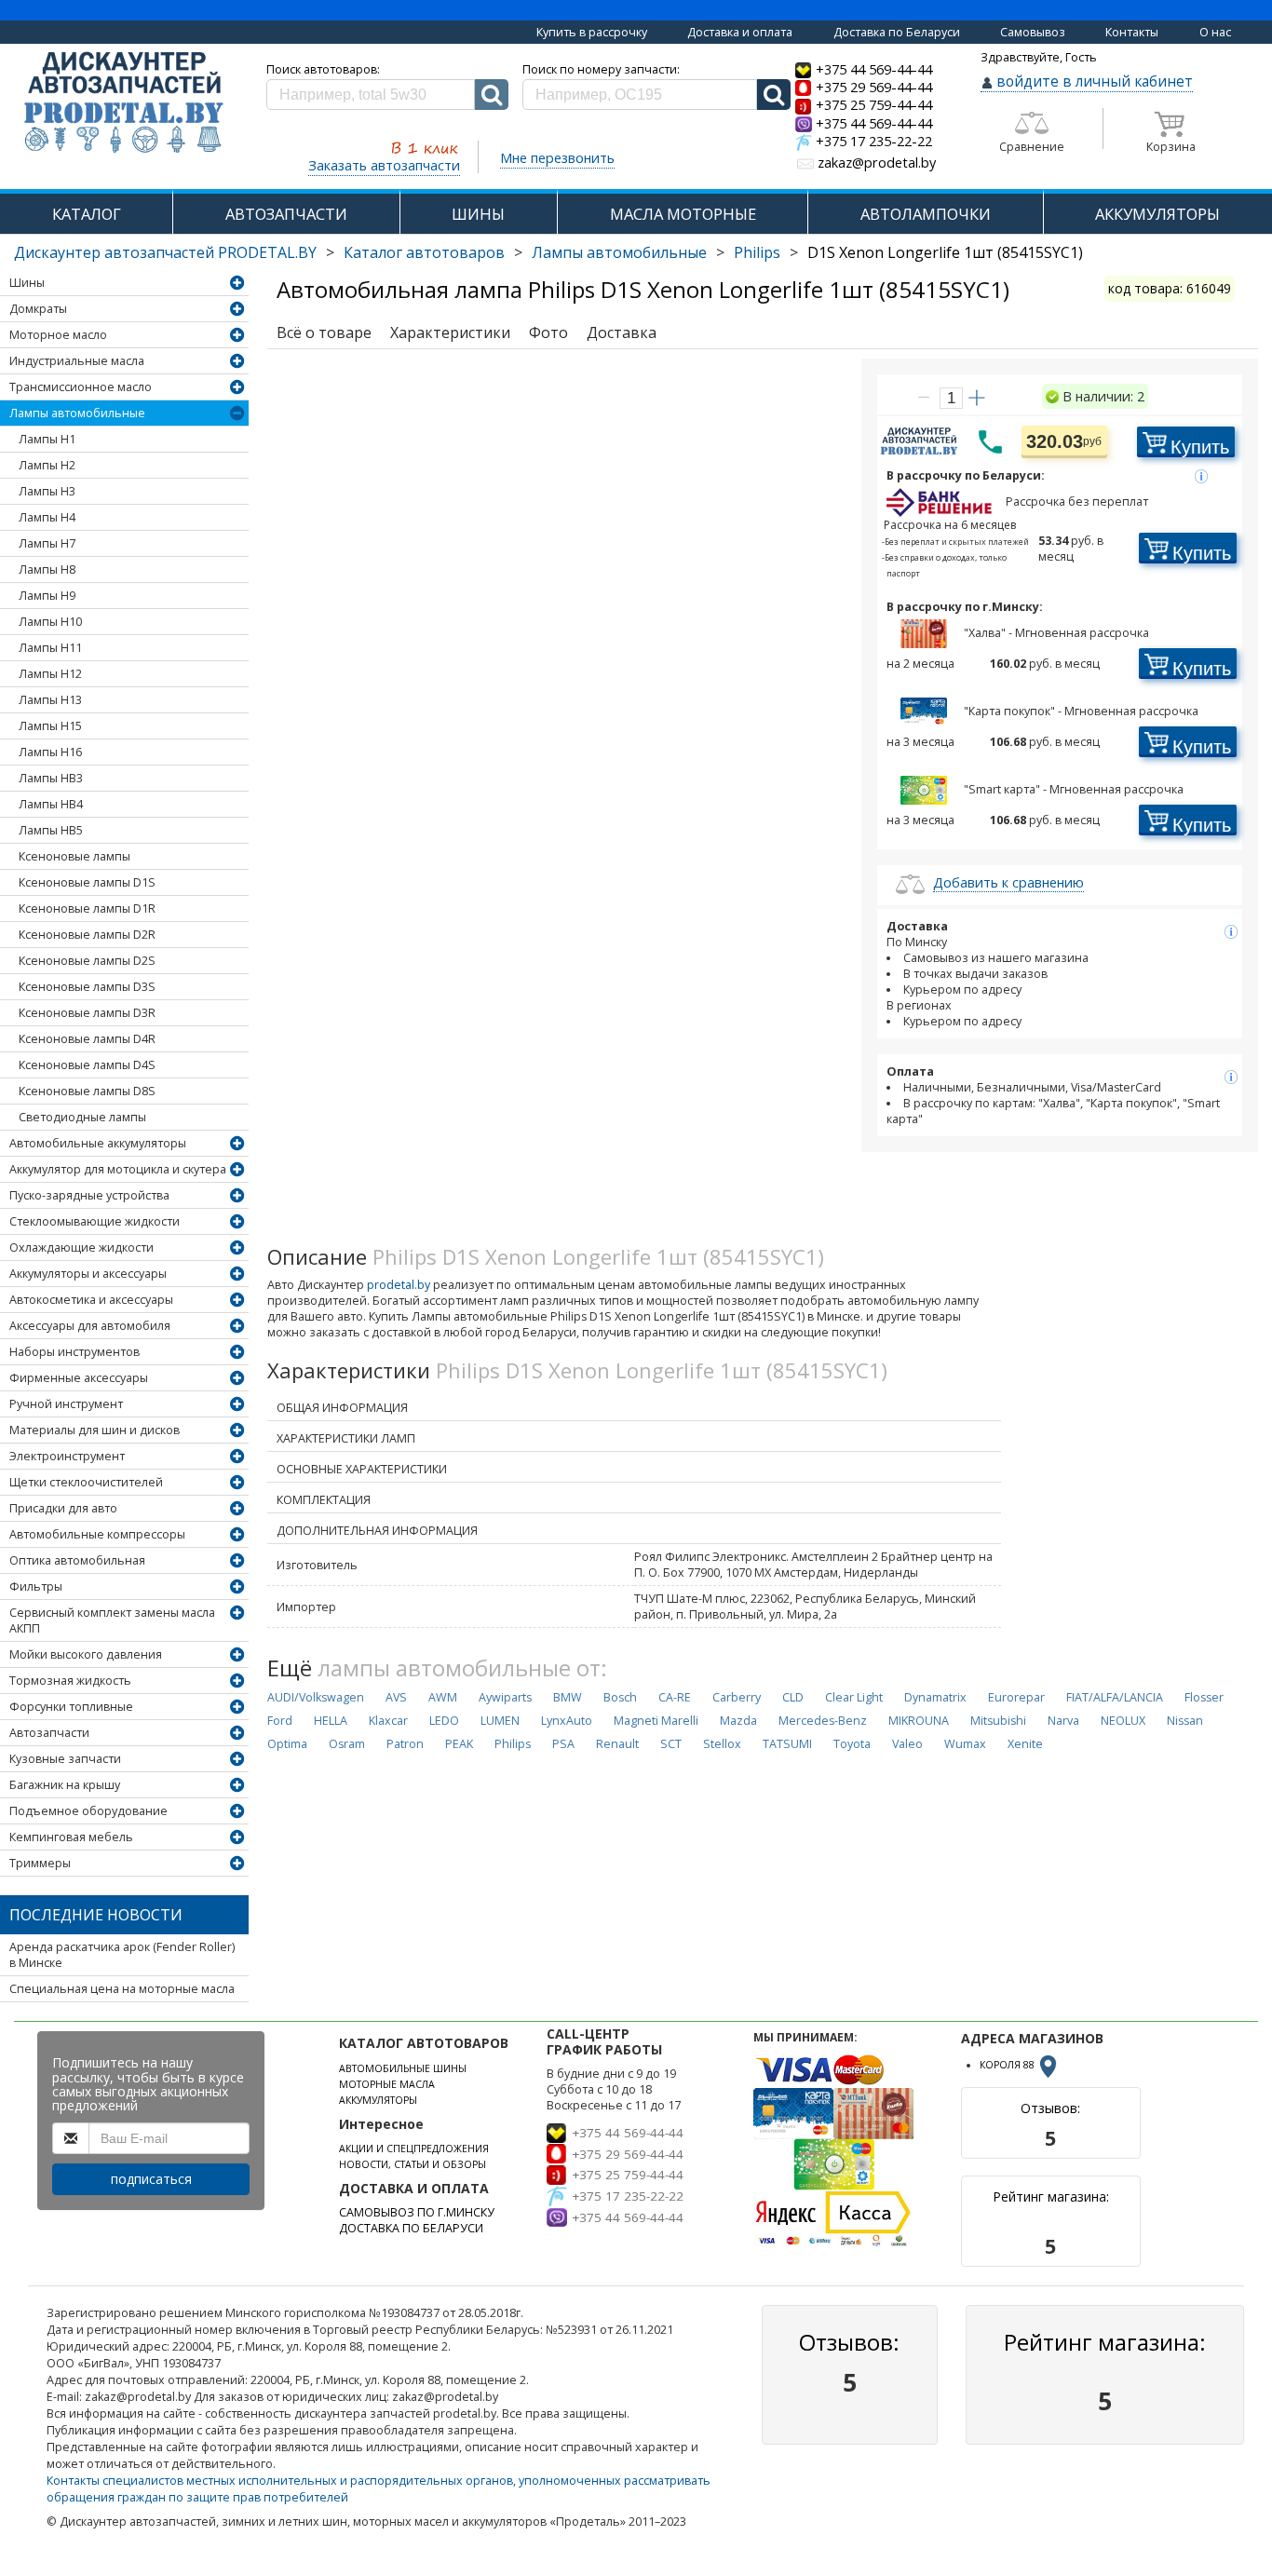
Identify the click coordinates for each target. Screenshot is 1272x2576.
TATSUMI (787, 1744)
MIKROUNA (919, 1721)
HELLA (331, 1721)
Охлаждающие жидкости (81, 1247)
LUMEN (500, 1721)
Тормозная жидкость (70, 1681)
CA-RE (675, 1697)
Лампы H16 (50, 752)
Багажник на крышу (65, 1785)
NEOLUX (1123, 1721)
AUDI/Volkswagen (316, 1697)
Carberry (737, 1697)
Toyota (852, 1744)
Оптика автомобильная (77, 1560)
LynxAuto (567, 1721)
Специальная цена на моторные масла (122, 1989)
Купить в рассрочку (592, 32)
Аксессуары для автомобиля (90, 1326)
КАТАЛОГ (87, 214)
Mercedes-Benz (823, 1721)
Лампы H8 (47, 569)
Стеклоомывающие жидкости (95, 1221)
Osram (347, 1744)
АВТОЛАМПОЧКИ (926, 214)
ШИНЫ (478, 214)
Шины (27, 283)
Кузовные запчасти (65, 1759)
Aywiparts (505, 1697)
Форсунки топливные (71, 1707)
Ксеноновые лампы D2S (87, 961)
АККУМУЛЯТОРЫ (1157, 214)
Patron (405, 1744)
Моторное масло (58, 335)
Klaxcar (388, 1721)
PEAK (459, 1744)
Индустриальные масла (77, 361)
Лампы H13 (50, 700)
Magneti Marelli (656, 1721)
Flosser (1204, 1697)
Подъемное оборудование (88, 1811)
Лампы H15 (50, 726)
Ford (280, 1721)
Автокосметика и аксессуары (91, 1300)
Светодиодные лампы (82, 1117)
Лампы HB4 (51, 804)
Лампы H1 (47, 439)
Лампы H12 (50, 674)
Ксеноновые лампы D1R (87, 908)
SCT (671, 1744)
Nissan (1185, 1721)
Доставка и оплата (740, 32)
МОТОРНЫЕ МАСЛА (387, 2084)
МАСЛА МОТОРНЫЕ (683, 214)
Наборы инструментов (74, 1352)
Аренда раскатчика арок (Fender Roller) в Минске (122, 1955)
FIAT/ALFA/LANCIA (1115, 1697)
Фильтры (36, 1586)
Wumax (965, 1744)
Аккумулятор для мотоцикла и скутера (118, 1169)
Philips (757, 252)
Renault (617, 1744)
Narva (1063, 1721)
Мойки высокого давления (86, 1654)
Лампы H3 (47, 491)
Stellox (722, 1744)
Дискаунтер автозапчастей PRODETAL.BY (165, 252)
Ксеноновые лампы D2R (87, 935)
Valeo (907, 1744)
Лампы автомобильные (619, 252)
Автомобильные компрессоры (97, 1534)
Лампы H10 (50, 622)
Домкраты (38, 309)
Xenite (1025, 1744)
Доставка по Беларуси (897, 32)
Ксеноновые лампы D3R (87, 1013)
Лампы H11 (50, 648)
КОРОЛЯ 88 (1008, 2065)
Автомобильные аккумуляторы (98, 1143)
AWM (443, 1697)
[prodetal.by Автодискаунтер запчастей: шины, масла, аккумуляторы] (124, 104)
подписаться (151, 2179)
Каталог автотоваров (424, 252)
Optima (287, 1744)
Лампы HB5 (51, 830)
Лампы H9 (47, 596)
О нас (1215, 32)
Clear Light (854, 1697)
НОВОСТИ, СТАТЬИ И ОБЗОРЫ (413, 2164)
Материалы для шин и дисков (95, 1430)
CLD (793, 1697)
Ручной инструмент (66, 1404)
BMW (568, 1697)
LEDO (444, 1721)
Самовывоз (1033, 32)
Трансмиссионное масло (81, 387)
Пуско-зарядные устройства (89, 1195)
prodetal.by (399, 1285)
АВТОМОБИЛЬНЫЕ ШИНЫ (403, 2068)
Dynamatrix (935, 1697)
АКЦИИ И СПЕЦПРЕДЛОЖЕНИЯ (414, 2149)
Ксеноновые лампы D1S (87, 882)
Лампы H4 (47, 517)
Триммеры (40, 1863)
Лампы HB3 (51, 778)
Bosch (620, 1697)
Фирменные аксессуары (79, 1378)
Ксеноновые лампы (74, 856)
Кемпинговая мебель (71, 1837)
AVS (396, 1697)
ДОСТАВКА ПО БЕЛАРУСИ (411, 2228)
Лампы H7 (47, 543)
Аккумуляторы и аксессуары (88, 1274)
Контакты (1132, 32)
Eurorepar (1016, 1697)
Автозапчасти (49, 1733)
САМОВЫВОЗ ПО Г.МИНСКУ (417, 2212)
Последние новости (96, 1915)
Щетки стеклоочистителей (86, 1482)
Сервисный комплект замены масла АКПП (112, 1620)
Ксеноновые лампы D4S (87, 1065)
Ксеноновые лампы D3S (87, 987)
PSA (563, 1744)
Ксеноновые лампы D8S (87, 1091)
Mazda (738, 1721)
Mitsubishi (998, 1721)
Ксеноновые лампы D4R (87, 1039)
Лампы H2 (47, 465)
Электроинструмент (67, 1456)
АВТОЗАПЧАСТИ (286, 214)
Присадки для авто (63, 1508)
